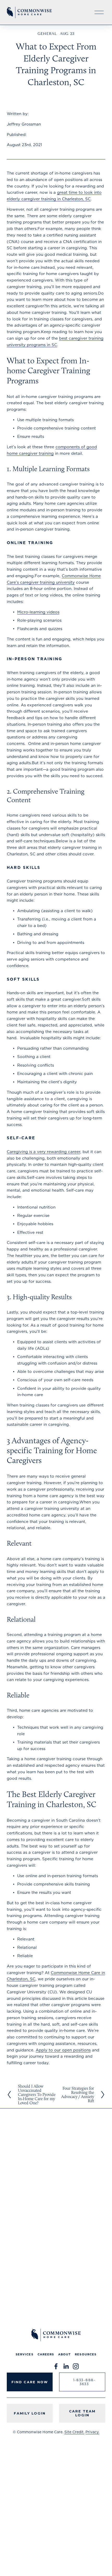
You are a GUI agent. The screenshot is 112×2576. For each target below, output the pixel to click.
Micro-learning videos (38, 612)
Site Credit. (74, 2432)
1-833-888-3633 (84, 2382)
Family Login (30, 2413)
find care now (30, 2382)
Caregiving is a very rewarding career (43, 1152)
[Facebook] (56, 2366)
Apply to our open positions (63, 2050)
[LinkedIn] (66, 2366)
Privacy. (92, 2432)
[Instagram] (76, 2366)
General (47, 34)
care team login (82, 2413)
